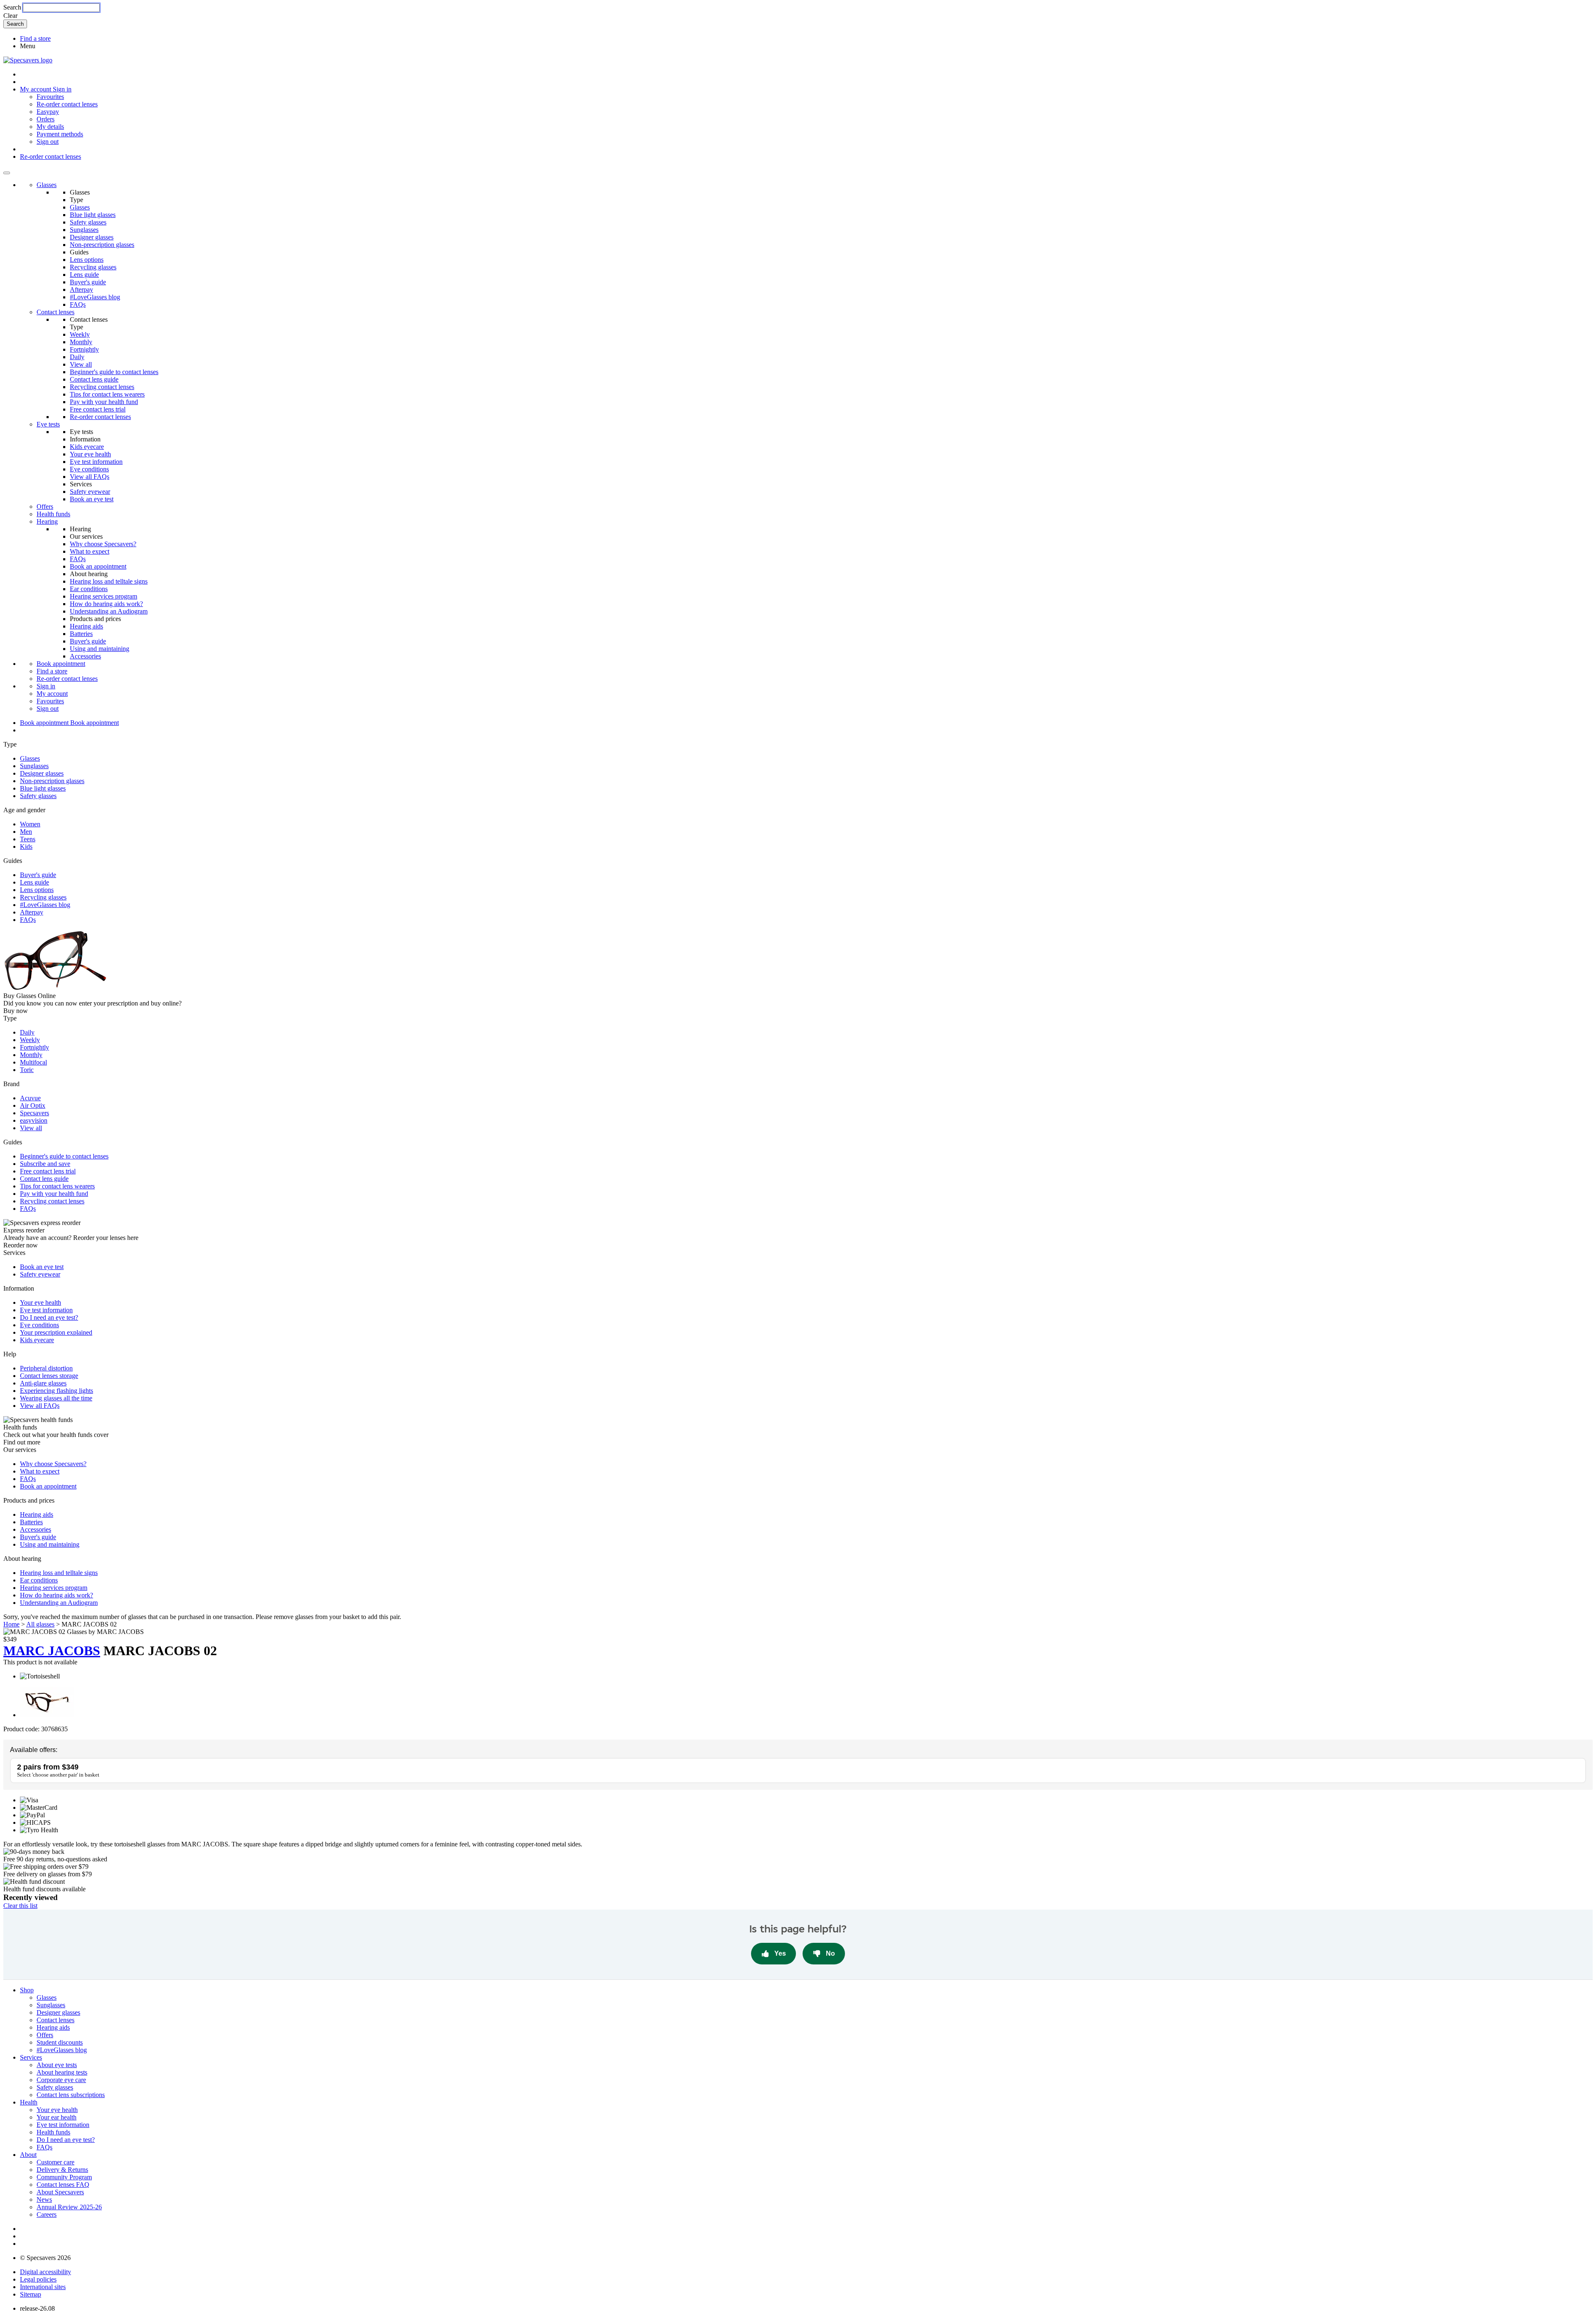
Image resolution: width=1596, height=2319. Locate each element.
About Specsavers (60, 2192)
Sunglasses (84, 230)
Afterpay (81, 290)
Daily (77, 357)
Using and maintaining (100, 649)
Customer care (55, 2162)
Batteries (81, 634)
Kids (26, 847)
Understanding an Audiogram (109, 611)
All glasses (40, 1624)
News (44, 2199)
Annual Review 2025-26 (69, 2207)
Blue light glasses (93, 215)
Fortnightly (84, 349)
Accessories (85, 656)
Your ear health (57, 2117)
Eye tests (48, 424)
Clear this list (20, 1906)
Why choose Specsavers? (103, 544)
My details (50, 127)
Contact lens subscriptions (71, 2095)
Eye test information (96, 462)
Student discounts (60, 2042)
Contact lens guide (94, 379)
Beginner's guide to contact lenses (114, 372)
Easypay (48, 112)
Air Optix (33, 1105)
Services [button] (31, 2057)
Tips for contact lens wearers (107, 394)
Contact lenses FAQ (63, 2185)
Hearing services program (103, 596)
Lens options (87, 260)
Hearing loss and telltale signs (109, 581)
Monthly (81, 342)
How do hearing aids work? (106, 604)
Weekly (80, 334)
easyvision (34, 1120)
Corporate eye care (61, 2080)
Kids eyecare (87, 447)
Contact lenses (55, 312)
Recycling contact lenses (102, 387)
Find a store (35, 38)
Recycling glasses (93, 267)
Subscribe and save (45, 1164)
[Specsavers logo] (28, 60)
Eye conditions (89, 469)
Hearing (47, 521)
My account (52, 694)
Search (12, 7)
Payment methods (60, 134)
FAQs (78, 304)
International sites (43, 2287)
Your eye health (90, 454)
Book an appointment (98, 566)
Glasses (47, 185)
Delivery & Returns (62, 2170)
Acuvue (30, 1098)
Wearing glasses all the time (56, 1398)
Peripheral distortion (46, 1368)
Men (26, 832)
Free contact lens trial (98, 409)
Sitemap (31, 2294)
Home (11, 1624)
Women (30, 824)
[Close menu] (7, 173)
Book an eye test (92, 499)
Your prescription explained (56, 1332)
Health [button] (29, 2102)
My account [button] (36, 89)
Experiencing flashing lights (57, 1391)
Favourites (50, 97)
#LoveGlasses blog (95, 297)
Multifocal (33, 1062)
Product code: (21, 1729)
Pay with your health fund (104, 402)
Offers (45, 506)
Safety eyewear (90, 492)
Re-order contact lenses (67, 104)
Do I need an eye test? (49, 1317)
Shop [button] (27, 1990)
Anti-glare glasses (43, 1383)
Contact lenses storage (49, 1376)
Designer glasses (92, 237)
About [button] (28, 2155)
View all (81, 364)
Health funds (53, 514)
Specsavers (34, 1113)
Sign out (48, 142)
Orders (46, 119)
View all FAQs (90, 477)
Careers (47, 2214)
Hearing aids (86, 626)
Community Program (64, 2177)
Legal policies (38, 2279)
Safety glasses (88, 222)
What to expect (90, 551)
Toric (27, 1070)
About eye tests (57, 2065)
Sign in (62, 89)
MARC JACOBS (52, 1651)
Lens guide (84, 275)
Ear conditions (89, 589)
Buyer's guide (88, 282)
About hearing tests (62, 2072)
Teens (28, 839)
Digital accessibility (46, 2272)
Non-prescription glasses (102, 245)
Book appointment (61, 664)
